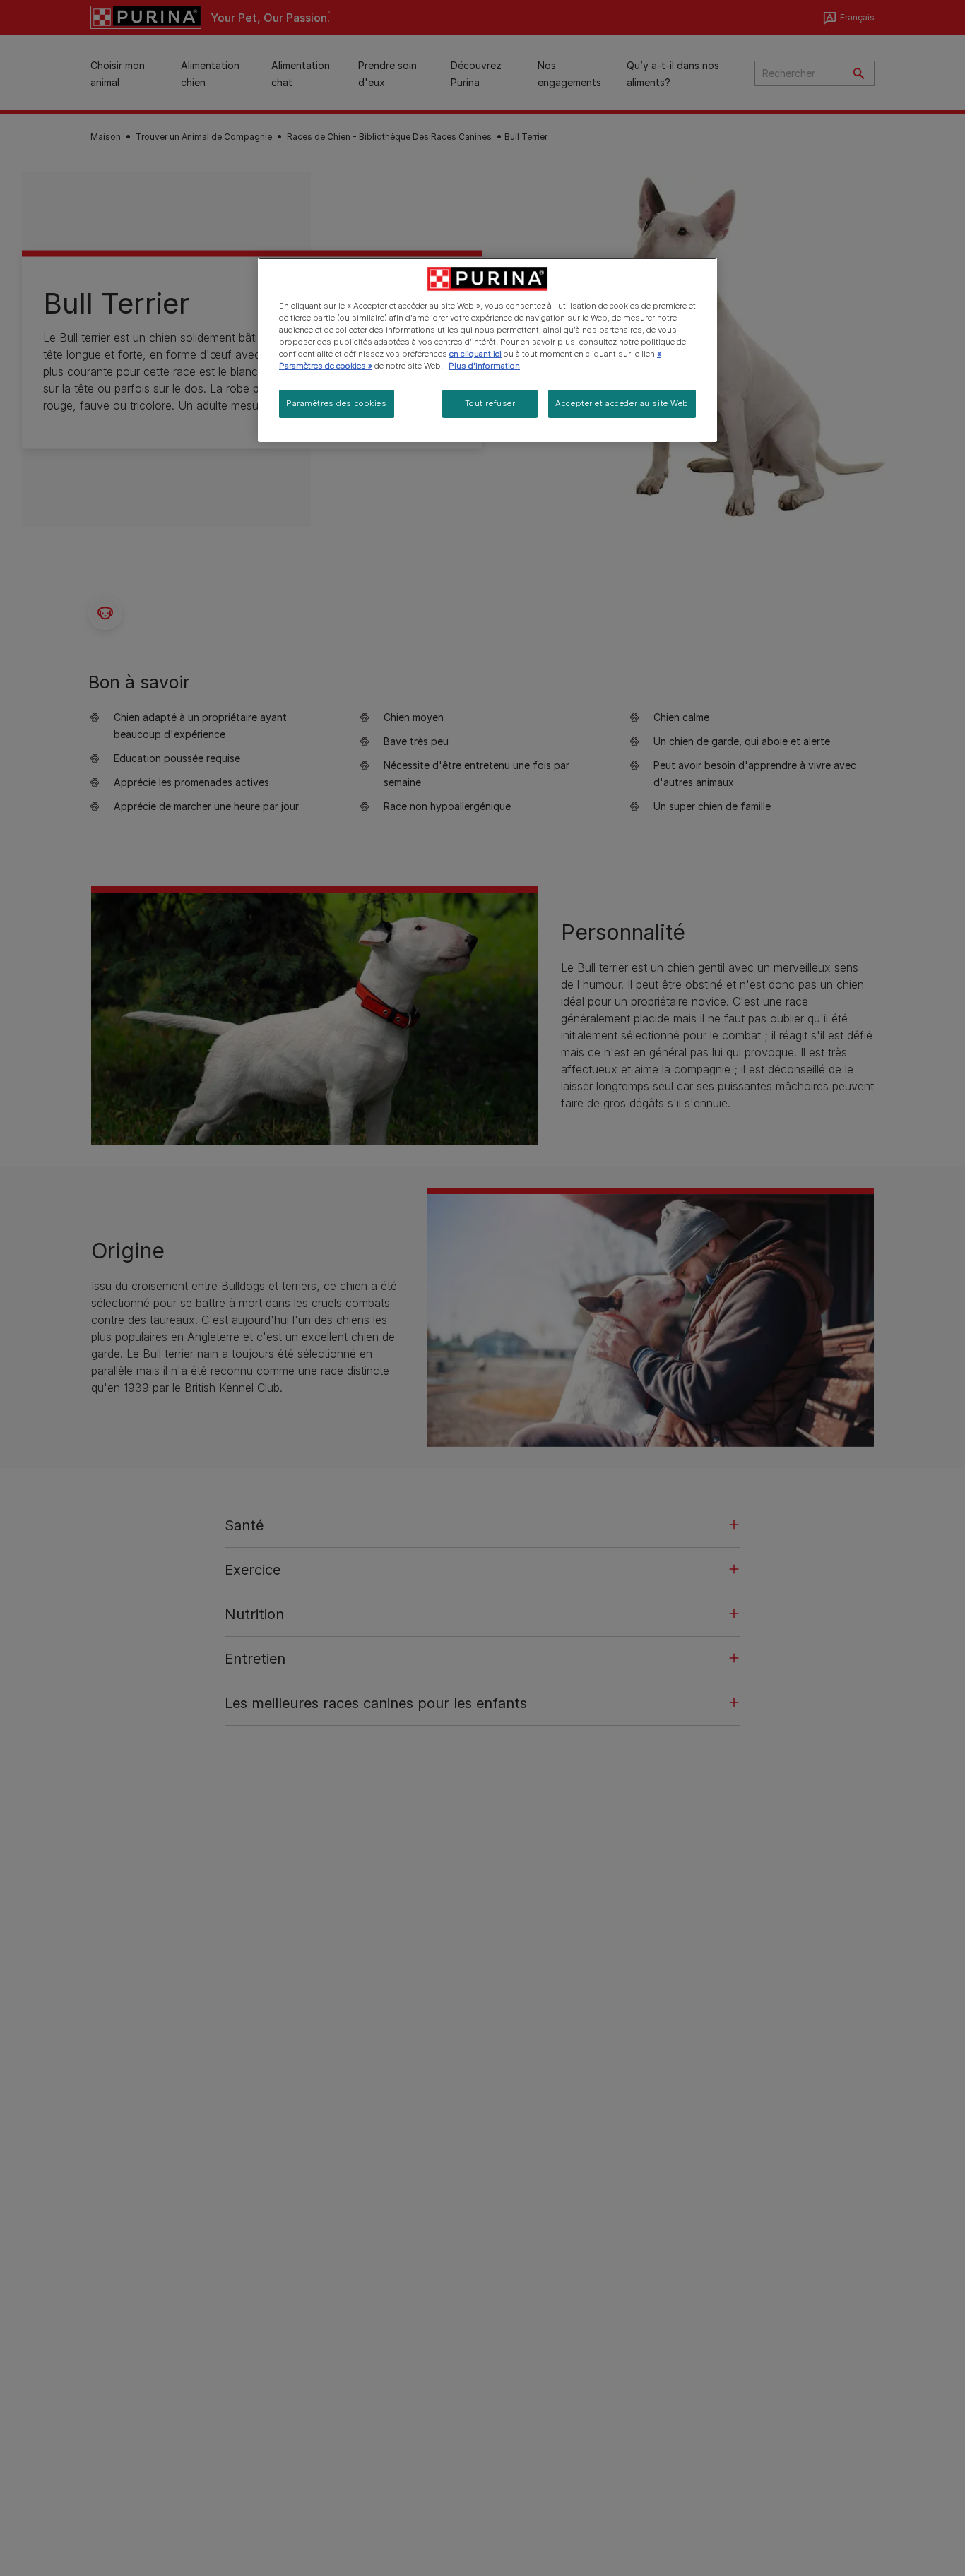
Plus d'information (484, 366)
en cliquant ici (475, 354)
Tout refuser (490, 403)
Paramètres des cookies (337, 403)
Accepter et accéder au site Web (622, 403)
